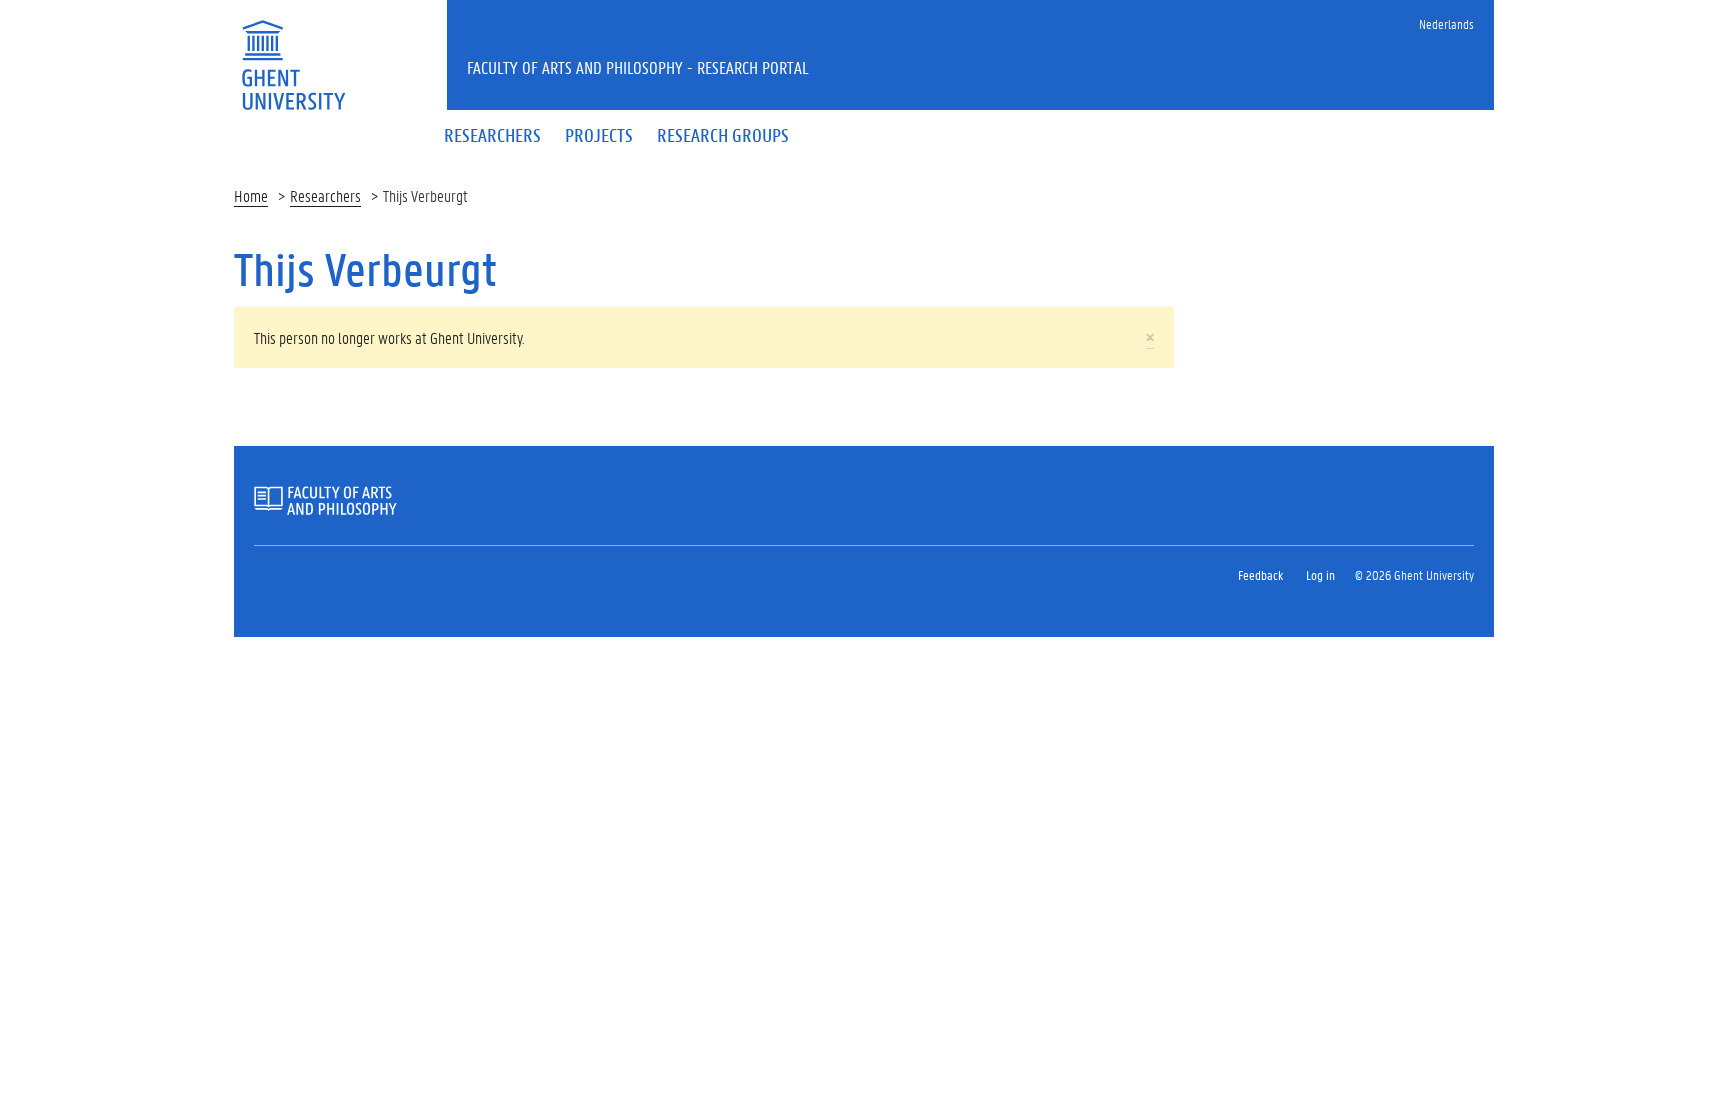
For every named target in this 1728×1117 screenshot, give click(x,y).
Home (251, 195)
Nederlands (1446, 23)
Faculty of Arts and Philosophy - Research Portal (638, 67)
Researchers (325, 195)
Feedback (1260, 574)
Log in (1320, 574)
